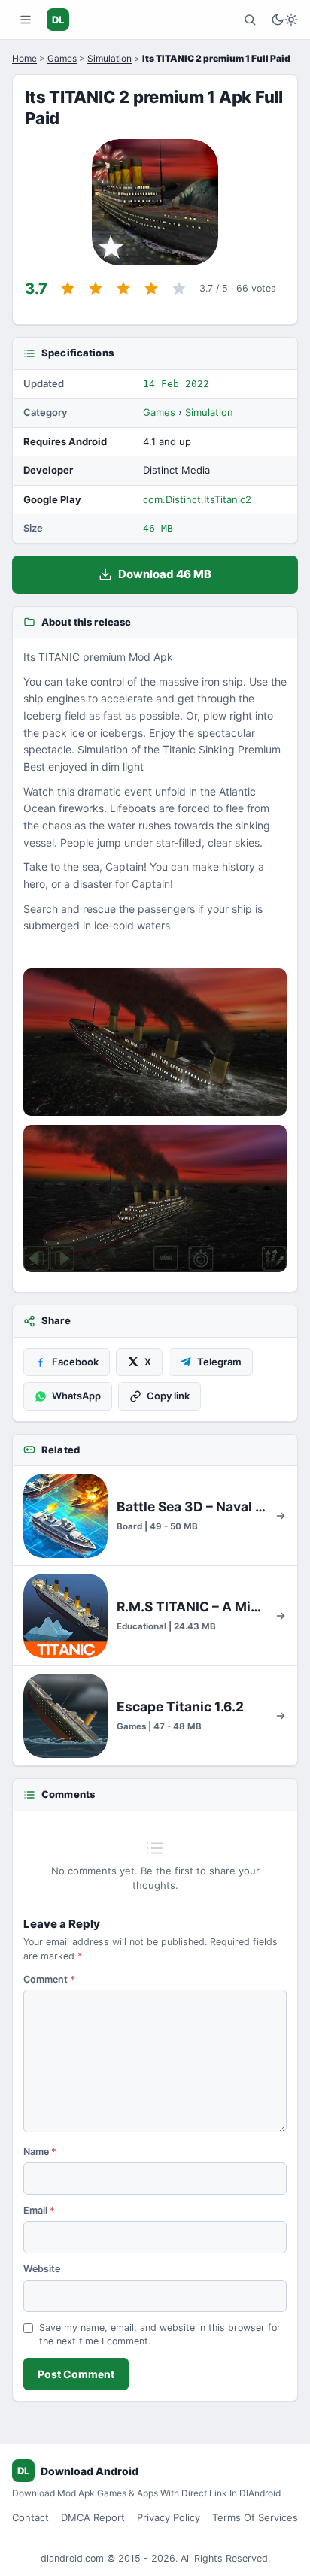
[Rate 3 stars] (123, 289)
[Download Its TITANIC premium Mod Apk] (155, 1199)
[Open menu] (26, 20)
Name (40, 2152)
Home (24, 58)
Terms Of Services (255, 2517)
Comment (49, 1979)
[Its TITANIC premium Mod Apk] (155, 1042)
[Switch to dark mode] (284, 20)
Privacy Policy (169, 2517)
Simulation (109, 58)
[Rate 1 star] (68, 289)
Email (39, 2210)
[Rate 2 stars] (96, 289)
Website (42, 2269)
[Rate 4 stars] (151, 289)
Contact (30, 2517)
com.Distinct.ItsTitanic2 (197, 499)
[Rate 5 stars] (179, 289)
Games (62, 58)
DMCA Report (93, 2517)
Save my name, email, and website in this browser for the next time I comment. (160, 2335)
